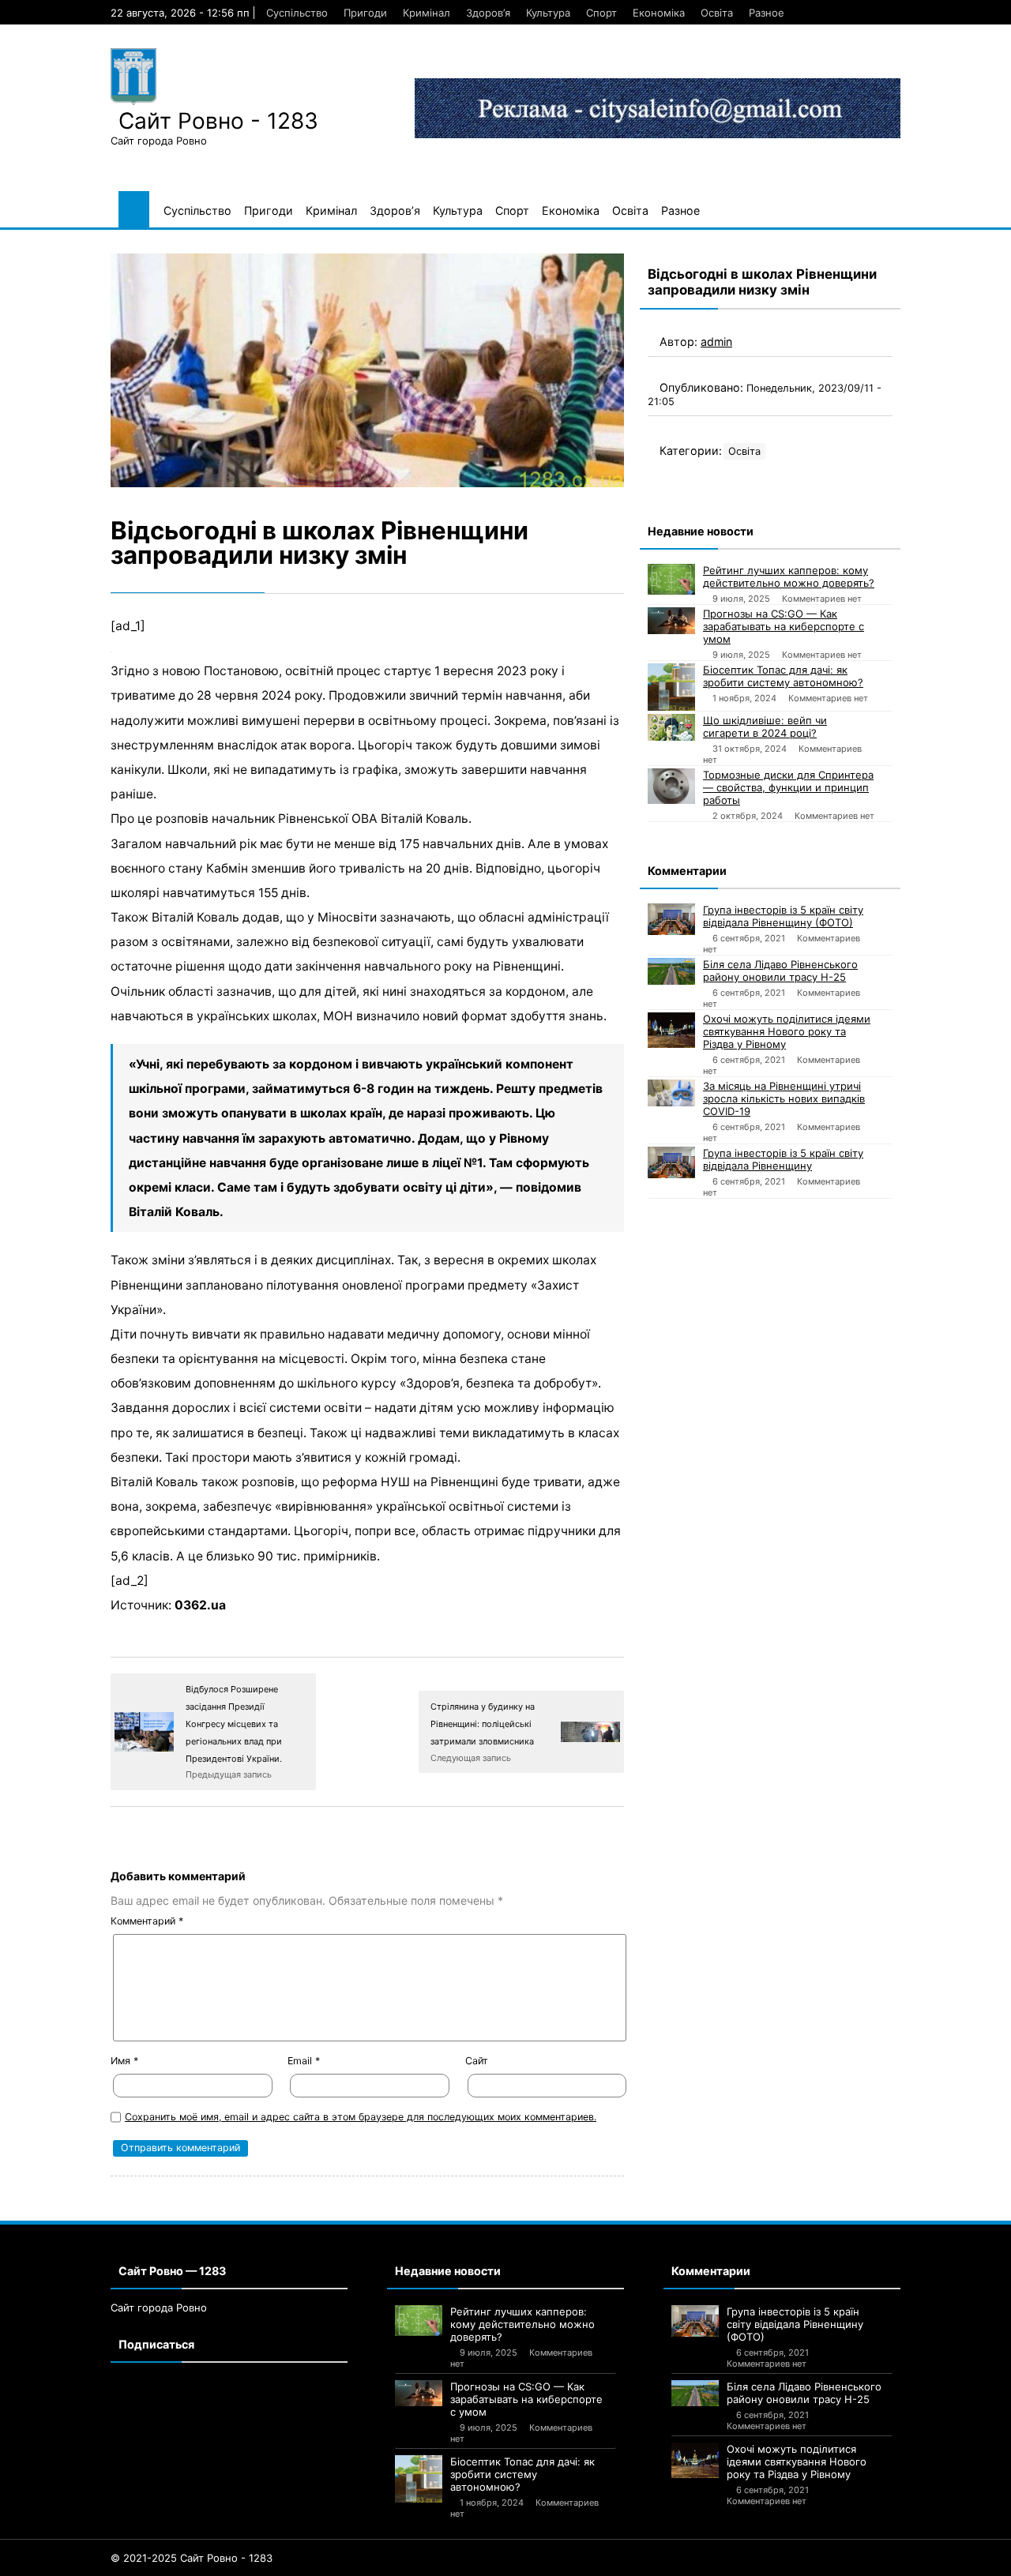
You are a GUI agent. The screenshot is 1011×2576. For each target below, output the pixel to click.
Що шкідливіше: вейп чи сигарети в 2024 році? (765, 727)
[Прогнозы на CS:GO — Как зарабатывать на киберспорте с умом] (671, 621)
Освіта (717, 13)
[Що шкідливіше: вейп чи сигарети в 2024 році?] (671, 727)
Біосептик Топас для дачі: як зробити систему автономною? (783, 676)
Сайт (477, 2061)
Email (304, 2061)
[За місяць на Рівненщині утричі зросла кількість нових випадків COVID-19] (671, 1093)
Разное (767, 13)
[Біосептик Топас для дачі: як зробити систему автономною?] (671, 687)
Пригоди (365, 13)
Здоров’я (488, 13)
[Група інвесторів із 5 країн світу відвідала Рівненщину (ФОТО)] (671, 919)
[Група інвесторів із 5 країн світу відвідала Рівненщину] (671, 1162)
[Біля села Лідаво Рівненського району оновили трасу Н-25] (671, 971)
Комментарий (147, 1921)
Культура (548, 13)
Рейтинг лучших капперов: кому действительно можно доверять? (789, 576)
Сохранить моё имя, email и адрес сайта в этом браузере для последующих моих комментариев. (361, 2117)
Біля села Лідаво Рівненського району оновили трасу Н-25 (780, 971)
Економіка (659, 13)
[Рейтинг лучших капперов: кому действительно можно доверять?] (671, 579)
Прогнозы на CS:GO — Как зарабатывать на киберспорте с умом (784, 626)
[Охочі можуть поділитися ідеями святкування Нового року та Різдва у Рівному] (671, 1030)
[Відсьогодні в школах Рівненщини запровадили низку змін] (367, 371)
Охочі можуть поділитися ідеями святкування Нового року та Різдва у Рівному (787, 1031)
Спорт (601, 13)
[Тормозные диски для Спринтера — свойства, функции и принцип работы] (671, 786)
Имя (124, 2061)
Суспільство (297, 13)
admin (716, 342)
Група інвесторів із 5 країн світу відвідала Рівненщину (783, 1159)
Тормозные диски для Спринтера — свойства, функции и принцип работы (788, 787)
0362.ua (200, 1605)
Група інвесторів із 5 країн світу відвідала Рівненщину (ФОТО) (783, 916)
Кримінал (427, 13)
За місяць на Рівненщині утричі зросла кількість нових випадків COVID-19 (784, 1098)
